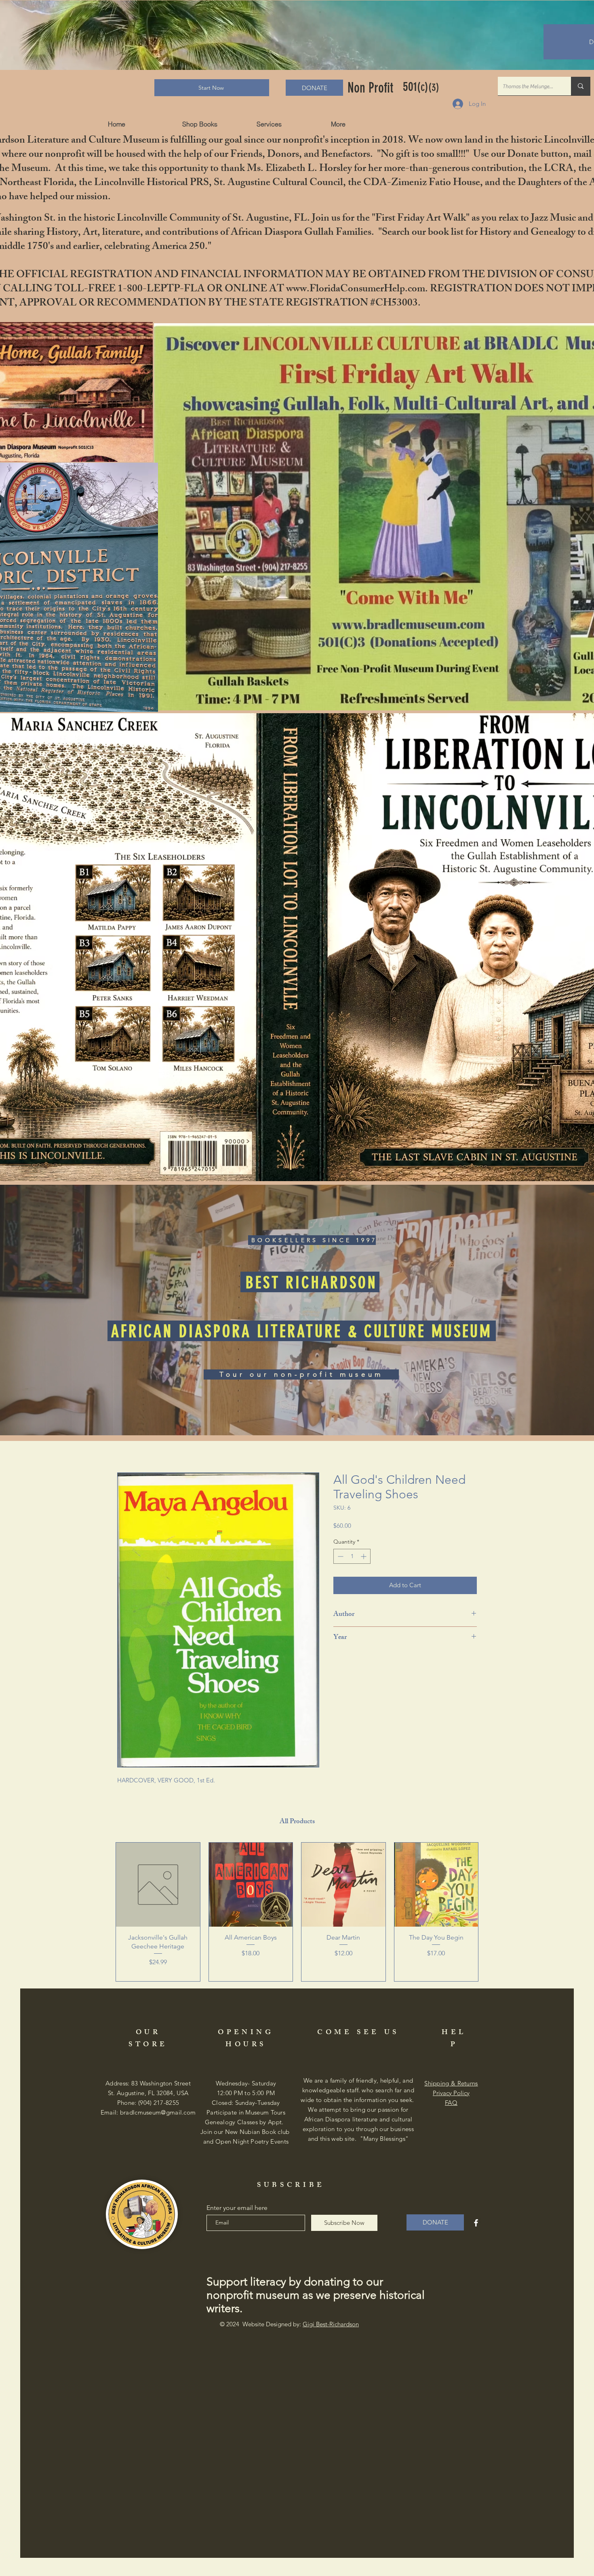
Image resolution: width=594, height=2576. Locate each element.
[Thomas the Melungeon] (581, 86)
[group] (297, 1913)
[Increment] (364, 1558)
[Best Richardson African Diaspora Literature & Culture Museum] (476, 2224)
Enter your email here (237, 2209)
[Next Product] (490, 1913)
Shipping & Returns (451, 2084)
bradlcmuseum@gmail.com (158, 2114)
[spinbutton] (352, 1558)
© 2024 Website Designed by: (289, 2325)
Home (126, 1444)
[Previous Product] (104, 1913)
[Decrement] (340, 1558)
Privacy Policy (451, 2094)
